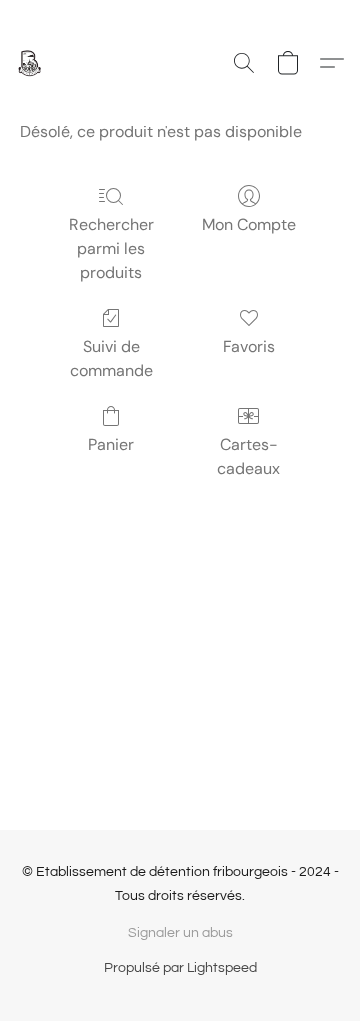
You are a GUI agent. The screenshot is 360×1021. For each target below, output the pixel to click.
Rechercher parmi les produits (111, 248)
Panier (111, 444)
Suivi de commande (111, 358)
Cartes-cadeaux (248, 456)
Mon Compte (249, 224)
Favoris (249, 346)
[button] (30, 63)
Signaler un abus (180, 933)
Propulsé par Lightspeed (180, 968)
